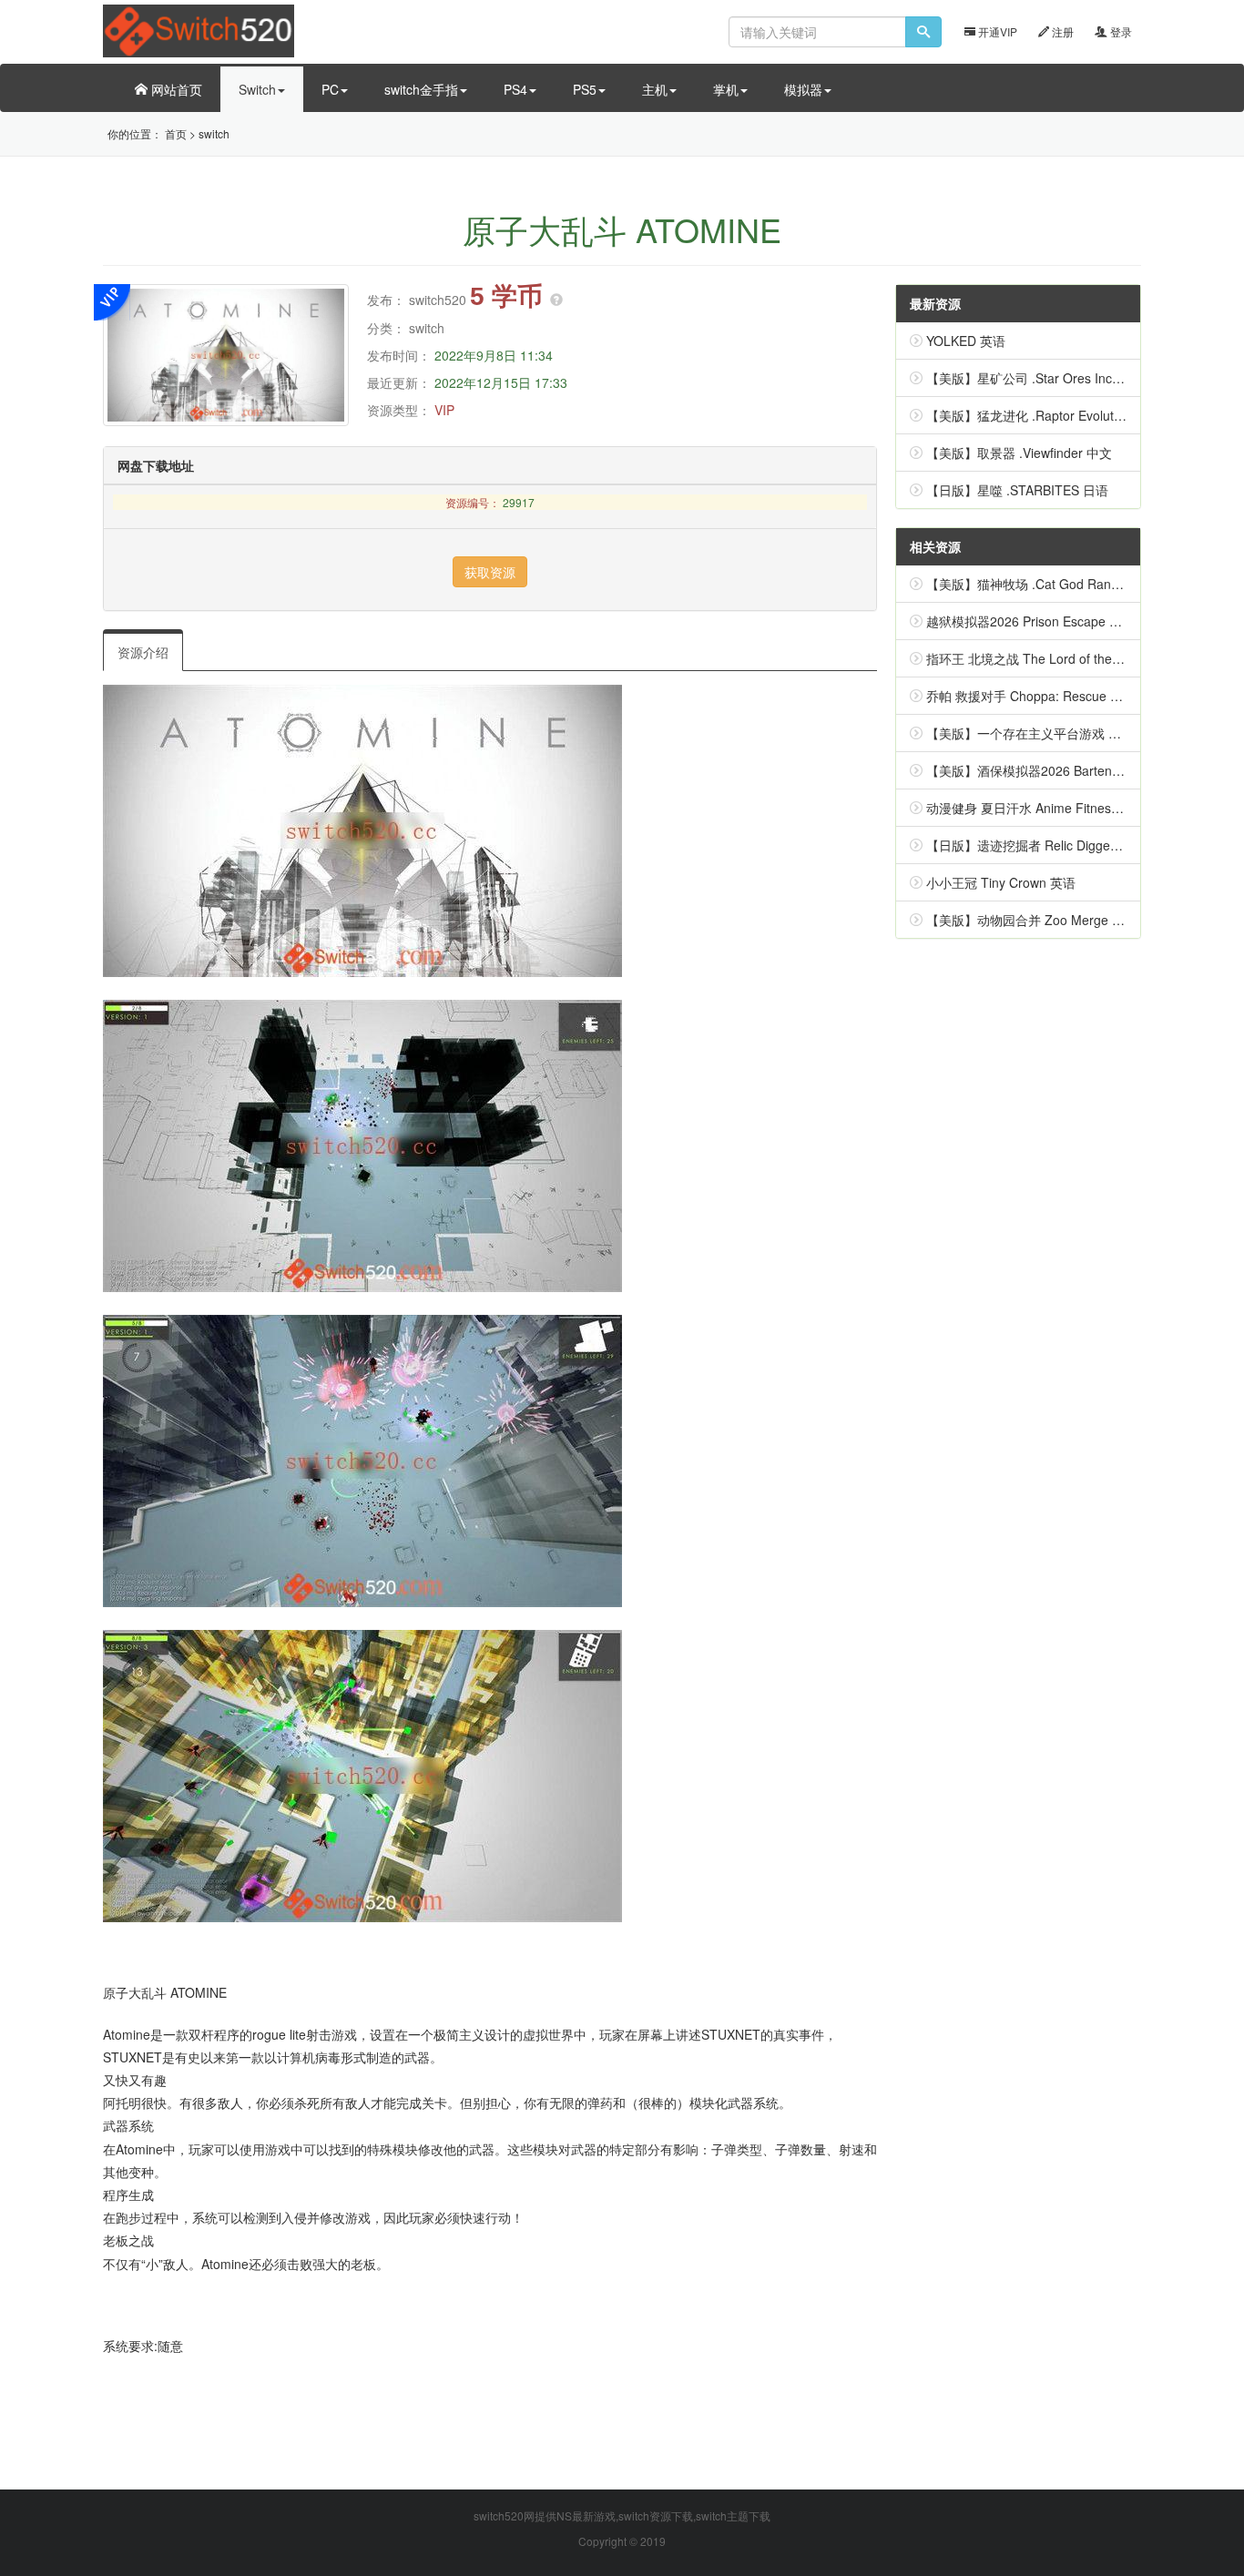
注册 (1061, 31)
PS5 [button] (585, 89)
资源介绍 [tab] (143, 652)
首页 (176, 133)
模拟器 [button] (803, 89)
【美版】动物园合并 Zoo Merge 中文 (1032, 920)
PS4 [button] (515, 89)
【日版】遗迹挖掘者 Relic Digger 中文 (1035, 845)
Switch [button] (257, 89)
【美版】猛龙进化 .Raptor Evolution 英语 (1043, 415)
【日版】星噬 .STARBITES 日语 (1017, 490)
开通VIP (996, 31)
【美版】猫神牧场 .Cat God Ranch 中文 (1040, 584)
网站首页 (175, 89)
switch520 (438, 300)
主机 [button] (655, 89)
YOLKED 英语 (966, 341)
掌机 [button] (726, 89)
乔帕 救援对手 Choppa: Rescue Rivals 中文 (1050, 696)
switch (214, 133)
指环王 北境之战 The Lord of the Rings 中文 (1052, 658)
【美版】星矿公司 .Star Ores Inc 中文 (1034, 378)
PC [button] (330, 89)
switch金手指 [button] (421, 89)
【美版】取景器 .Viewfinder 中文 (1019, 453)
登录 (1120, 31)
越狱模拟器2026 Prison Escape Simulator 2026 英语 (1076, 621)
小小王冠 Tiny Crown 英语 (1001, 882)
